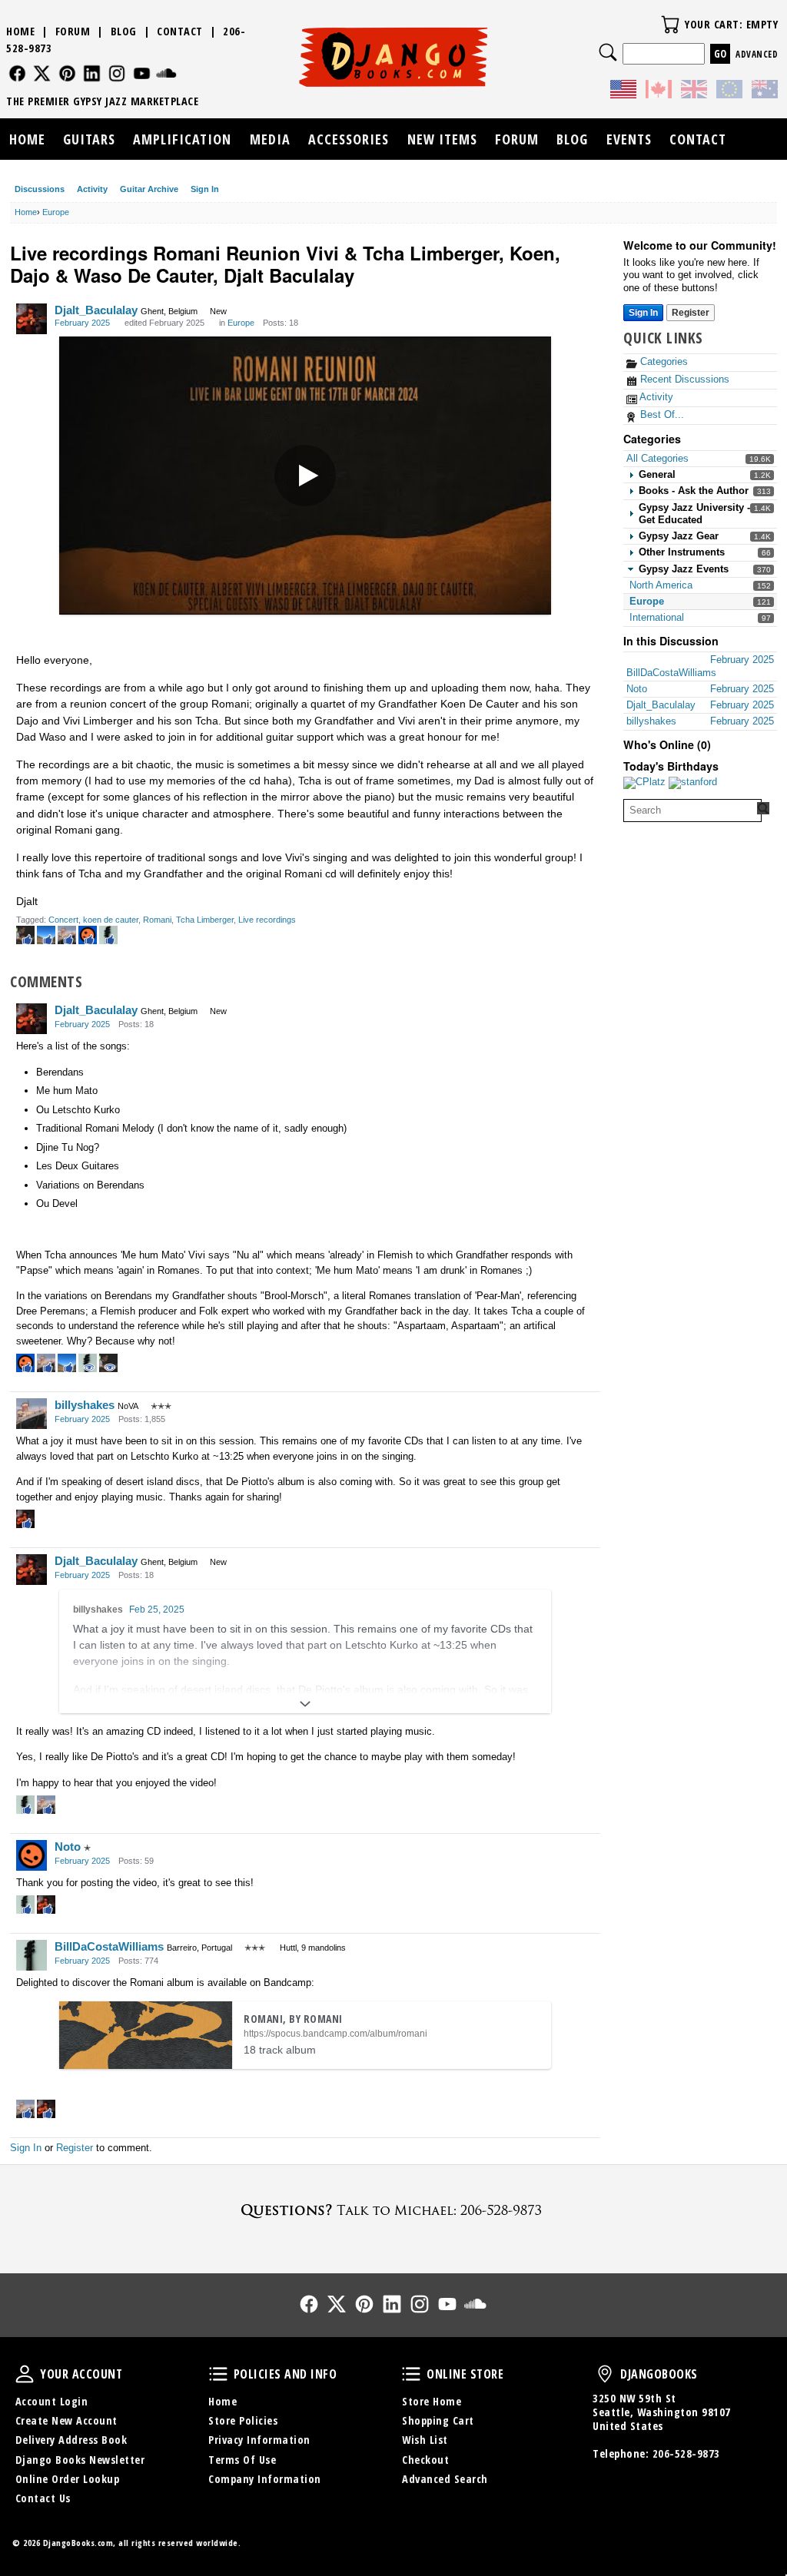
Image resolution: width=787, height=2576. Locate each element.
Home (20, 31)
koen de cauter (111, 920)
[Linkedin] (92, 73)
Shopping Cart (438, 2420)
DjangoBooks (605, 2374)
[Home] (393, 57)
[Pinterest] (67, 73)
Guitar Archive (149, 189)
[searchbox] (692, 811)
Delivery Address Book (71, 2440)
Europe (647, 601)
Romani (157, 920)
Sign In (205, 189)
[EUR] (729, 91)
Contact (180, 31)
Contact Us (43, 2498)
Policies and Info (218, 2374)
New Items (442, 139)
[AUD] (765, 91)
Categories (662, 361)
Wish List (425, 2440)
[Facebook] (17, 73)
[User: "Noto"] (32, 1855)
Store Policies (243, 2420)
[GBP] (694, 91)
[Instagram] (117, 73)
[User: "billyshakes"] (32, 1414)
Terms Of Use (242, 2460)
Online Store (411, 2374)
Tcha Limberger (205, 920)
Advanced (757, 54)
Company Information (265, 2479)
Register (691, 313)
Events (629, 139)
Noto (68, 1847)
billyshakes (85, 1405)
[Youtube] (142, 73)
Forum (73, 31)
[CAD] (659, 91)
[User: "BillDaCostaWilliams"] (32, 1955)
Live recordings (267, 920)
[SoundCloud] (166, 73)
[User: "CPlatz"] (644, 783)
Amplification (182, 139)
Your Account (25, 2374)
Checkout (425, 2460)
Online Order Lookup (68, 2479)
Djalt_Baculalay (96, 310)
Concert (63, 920)
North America (661, 585)
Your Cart (670, 25)
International (657, 617)
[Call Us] (393, 2210)
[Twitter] (42, 73)
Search (608, 52)
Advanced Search (445, 2479)
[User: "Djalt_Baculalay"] (32, 319)
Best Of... (661, 414)
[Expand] (305, 1704)
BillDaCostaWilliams (109, 1946)
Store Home (432, 2401)
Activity (92, 189)
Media (270, 139)
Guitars (89, 139)
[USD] (623, 91)
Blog (124, 31)
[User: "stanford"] (693, 783)
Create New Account (66, 2420)
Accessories (349, 139)
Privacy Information (259, 2440)
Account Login (52, 2401)
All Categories (657, 458)
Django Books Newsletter (80, 2460)
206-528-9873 (686, 2453)
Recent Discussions (683, 379)
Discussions (40, 189)
